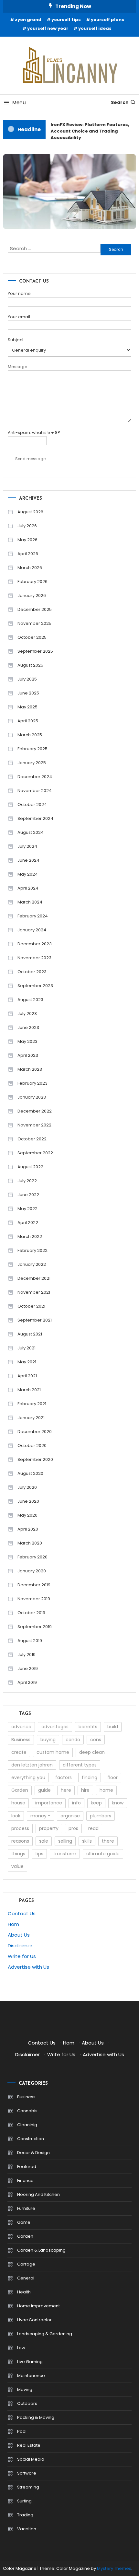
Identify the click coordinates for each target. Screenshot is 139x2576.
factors (64, 1778)
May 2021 (27, 1362)
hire (85, 1790)
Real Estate (29, 2445)
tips (39, 1854)
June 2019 (28, 1668)
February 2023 (32, 1083)
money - (40, 1816)
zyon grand (28, 20)
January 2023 (32, 1097)
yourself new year (48, 28)
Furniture (26, 2208)
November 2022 (34, 1125)
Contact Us (22, 1913)
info (76, 1803)
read (93, 1828)
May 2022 (27, 1209)
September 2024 (35, 818)
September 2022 (35, 1153)
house (18, 1803)
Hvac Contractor (34, 2320)
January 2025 (32, 763)
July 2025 (27, 679)
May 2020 (27, 1515)
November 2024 (35, 791)
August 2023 (30, 1000)
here (66, 1790)
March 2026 (30, 568)
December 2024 (35, 777)
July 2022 (27, 1181)
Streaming (28, 2487)
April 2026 (28, 554)
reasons (20, 1841)
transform (65, 1854)
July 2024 (27, 846)
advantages (55, 1727)
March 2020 (30, 1543)
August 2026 (30, 512)
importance (49, 1803)
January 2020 (32, 1571)
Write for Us (22, 1956)
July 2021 (27, 1348)
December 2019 (34, 1585)
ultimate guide (103, 1854)
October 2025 (32, 637)
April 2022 (28, 1223)
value (17, 1866)
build (113, 1727)
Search (120, 102)
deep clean (92, 1752)
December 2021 (34, 1278)
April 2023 (28, 1055)
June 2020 (28, 1501)
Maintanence (31, 2376)
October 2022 (32, 1139)
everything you (28, 1778)
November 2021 (34, 1292)
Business (21, 1740)
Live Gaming (30, 2362)
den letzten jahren (32, 1765)
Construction (31, 2139)
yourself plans (107, 20)
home (106, 1790)
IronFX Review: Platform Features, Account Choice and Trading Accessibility (88, 131)
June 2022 (28, 1195)
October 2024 (32, 804)
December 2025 (35, 609)
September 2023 (35, 986)
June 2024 (28, 860)
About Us (19, 1935)
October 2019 (31, 1613)
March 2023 (30, 1069)
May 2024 (28, 874)
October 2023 (32, 972)
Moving (25, 2390)
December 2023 (35, 944)
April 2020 (28, 1529)
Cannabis (27, 2111)
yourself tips (66, 20)
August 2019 (30, 1641)
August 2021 (30, 1334)
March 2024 (30, 902)
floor (112, 1778)
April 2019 (27, 1682)
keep (96, 1803)
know (118, 1803)
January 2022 (32, 1264)
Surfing (24, 2501)
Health (24, 2292)
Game (24, 2222)
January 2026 (32, 595)
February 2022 (32, 1250)
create (19, 1752)
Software (27, 2473)
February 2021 (32, 1404)
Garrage (26, 2264)
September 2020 (35, 1459)
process (20, 1828)
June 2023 (28, 1027)
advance (21, 1727)
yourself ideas (95, 28)
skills (87, 1841)
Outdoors (27, 2403)
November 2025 (34, 623)
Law (21, 2348)
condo (73, 1740)
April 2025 (28, 721)
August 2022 (30, 1167)
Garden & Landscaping (41, 2250)
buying (48, 1740)
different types (80, 1765)
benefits (88, 1727)
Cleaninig (27, 2125)
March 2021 (29, 1390)
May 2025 (27, 707)
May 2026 (27, 540)
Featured (27, 2167)
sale (44, 1841)
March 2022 (30, 1236)
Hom (13, 1924)
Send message (30, 459)
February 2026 (32, 582)
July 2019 (27, 1655)
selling (65, 1841)
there (108, 1841)
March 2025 (30, 735)
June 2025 (28, 693)
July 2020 (27, 1487)
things (18, 1854)
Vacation (27, 2529)
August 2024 (31, 832)
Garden (20, 1790)
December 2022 (35, 1111)
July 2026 (27, 526)
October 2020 (32, 1445)
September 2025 (35, 651)
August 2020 (30, 1473)
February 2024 (33, 916)
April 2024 (28, 888)
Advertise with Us (28, 1967)
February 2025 (32, 749)
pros (73, 1828)
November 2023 (34, 958)
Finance (25, 2180)
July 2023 (27, 1014)
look (16, 1816)
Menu (19, 103)
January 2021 (31, 1418)
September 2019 (35, 1627)
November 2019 (34, 1599)
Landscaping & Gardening (45, 2334)
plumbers (101, 1816)
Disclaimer (20, 1946)
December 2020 (35, 1432)
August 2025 (30, 665)
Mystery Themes (114, 2568)
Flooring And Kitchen (38, 2194)
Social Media (31, 2459)
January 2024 (32, 930)
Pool (22, 2431)
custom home (53, 1752)
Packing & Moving (36, 2417)
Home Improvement (38, 2306)
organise (70, 1816)
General (26, 2278)
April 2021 (27, 1376)
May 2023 (27, 1041)
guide (44, 1790)
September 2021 (35, 1320)
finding (90, 1778)
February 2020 (32, 1557)
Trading (25, 2515)
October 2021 (31, 1306)
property (49, 1828)
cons (96, 1740)
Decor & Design (33, 2153)
